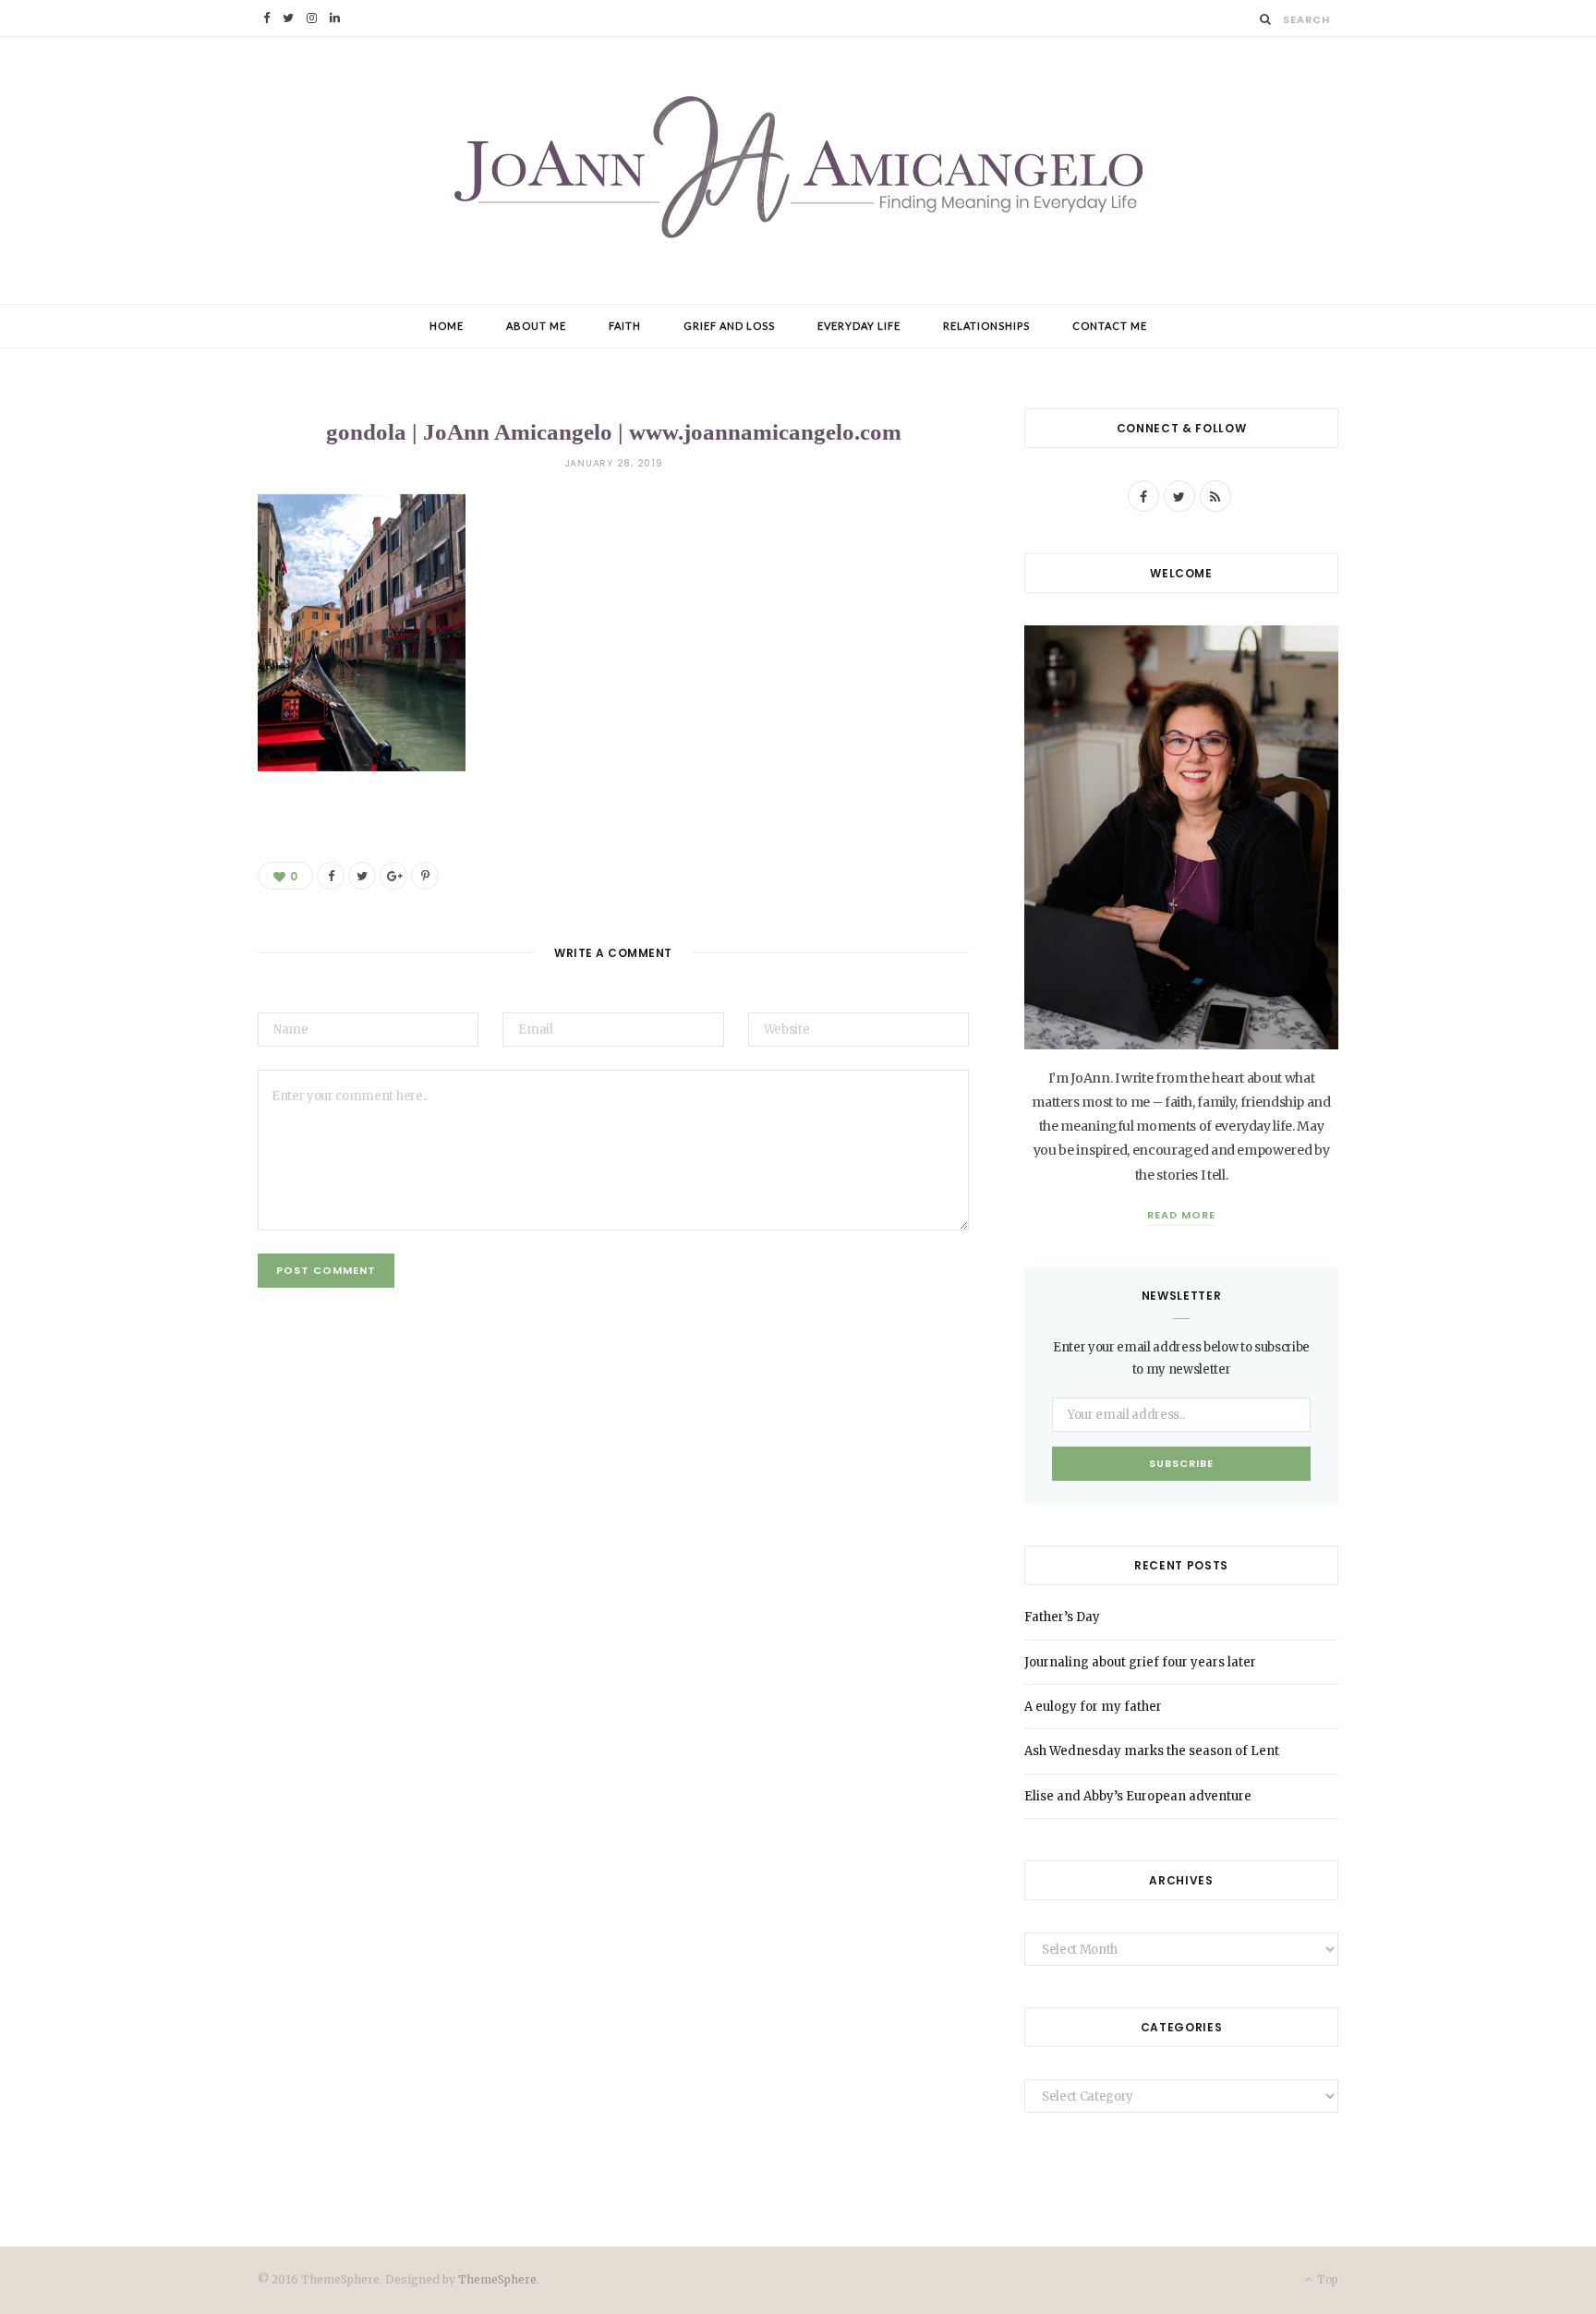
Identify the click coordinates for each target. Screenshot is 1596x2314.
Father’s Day (1062, 1617)
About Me (536, 326)
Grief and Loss (729, 326)
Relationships (986, 326)
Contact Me (1110, 326)
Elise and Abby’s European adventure (1138, 1796)
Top (1326, 2279)
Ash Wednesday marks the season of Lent (1152, 1751)
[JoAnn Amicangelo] (798, 170)
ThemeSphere (497, 2279)
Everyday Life (859, 326)
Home (447, 326)
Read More (1181, 1215)
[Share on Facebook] (331, 876)
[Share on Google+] (393, 876)
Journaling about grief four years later (1140, 1662)
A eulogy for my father (1093, 1707)
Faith (625, 326)
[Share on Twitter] (362, 876)
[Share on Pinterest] (425, 876)
